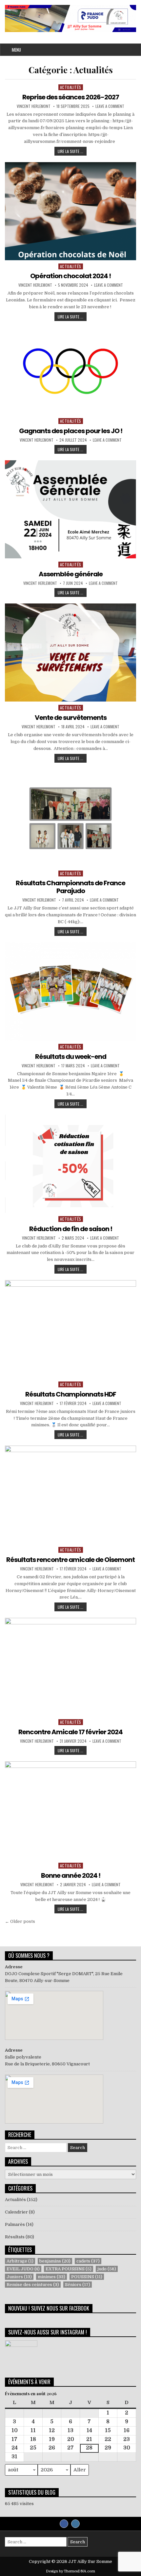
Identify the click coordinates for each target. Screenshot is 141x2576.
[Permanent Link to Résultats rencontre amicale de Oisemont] (70, 1495)
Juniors (19, 2277)
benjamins (55, 2261)
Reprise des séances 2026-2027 (71, 97)
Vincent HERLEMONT (34, 106)
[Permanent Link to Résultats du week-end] (70, 991)
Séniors (78, 2285)
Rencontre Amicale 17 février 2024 (70, 1732)
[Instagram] (75, 2524)
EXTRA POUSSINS (69, 2269)
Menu (16, 50)
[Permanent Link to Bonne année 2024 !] (70, 1810)
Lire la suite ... (72, 152)
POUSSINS (87, 2277)
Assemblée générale (71, 574)
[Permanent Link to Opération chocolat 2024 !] (70, 211)
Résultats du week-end (71, 1057)
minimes (51, 2277)
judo (107, 2269)
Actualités (71, 87)
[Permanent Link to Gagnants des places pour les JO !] (70, 371)
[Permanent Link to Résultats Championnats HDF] (70, 1329)
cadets (88, 2261)
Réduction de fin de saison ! (71, 1229)
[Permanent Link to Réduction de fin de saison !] (70, 1164)
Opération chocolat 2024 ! (70, 276)
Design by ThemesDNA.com (70, 2571)
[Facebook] (64, 2524)
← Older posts (20, 1921)
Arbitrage (20, 2261)
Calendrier (16, 2212)
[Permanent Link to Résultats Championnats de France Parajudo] (70, 818)
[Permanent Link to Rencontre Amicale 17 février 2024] (70, 1667)
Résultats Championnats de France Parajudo (70, 887)
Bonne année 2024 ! (71, 1875)
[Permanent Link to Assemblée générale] (70, 509)
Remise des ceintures (33, 2285)
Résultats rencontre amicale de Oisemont (70, 1560)
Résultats (15, 2237)
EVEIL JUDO (23, 2269)
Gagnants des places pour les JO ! (71, 431)
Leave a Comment (110, 106)
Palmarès (15, 2224)
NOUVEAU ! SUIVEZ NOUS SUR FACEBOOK (49, 2308)
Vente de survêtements (71, 718)
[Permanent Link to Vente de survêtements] (70, 652)
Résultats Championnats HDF (71, 1394)
